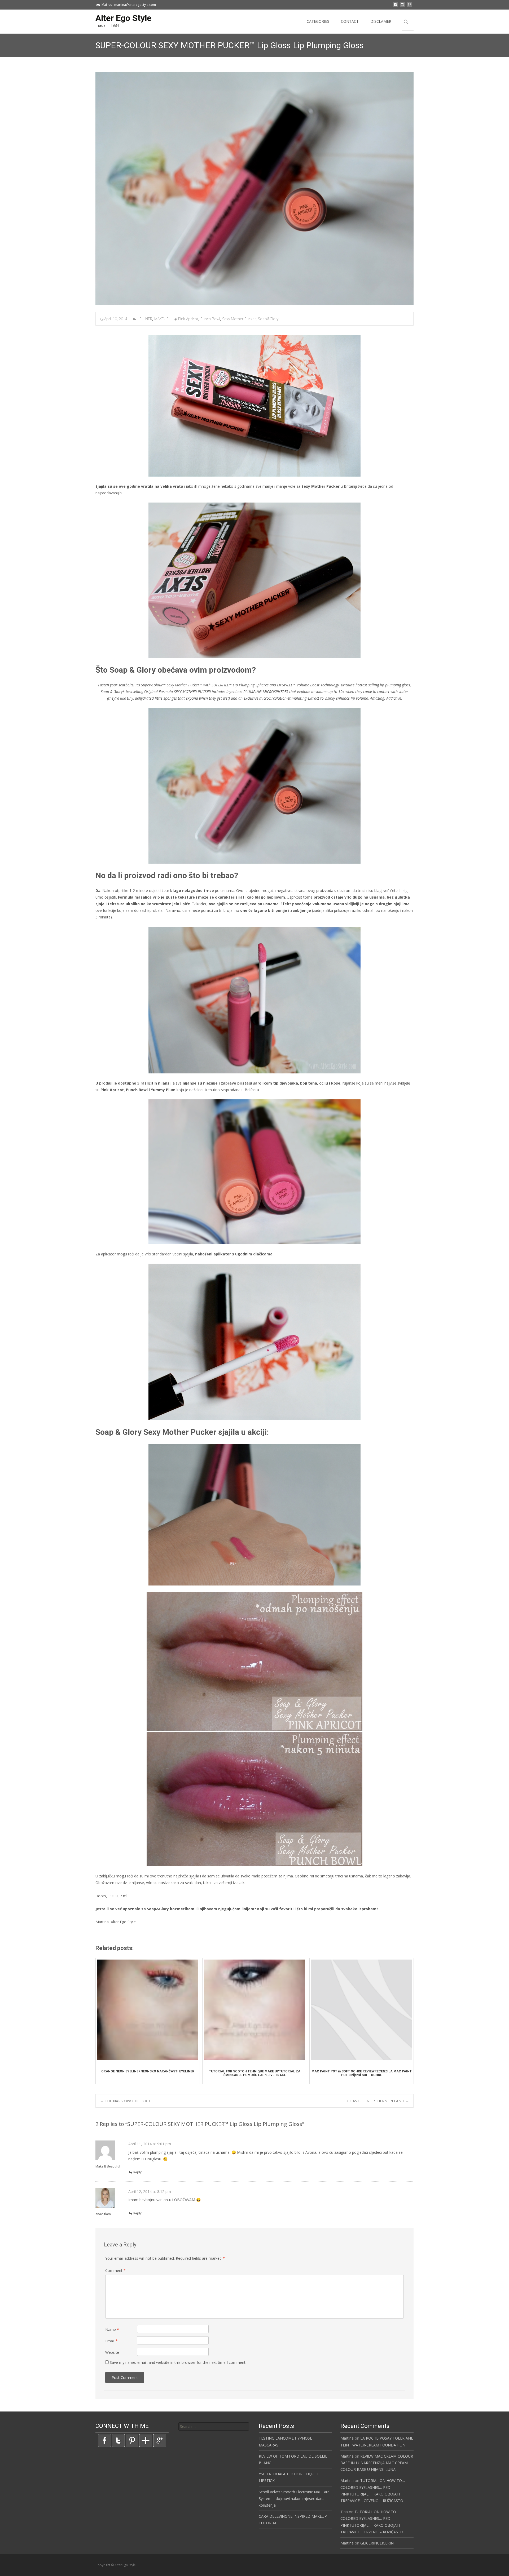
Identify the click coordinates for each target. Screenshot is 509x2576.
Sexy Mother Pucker (239, 319)
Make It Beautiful (108, 2166)
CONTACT (350, 21)
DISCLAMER (381, 21)
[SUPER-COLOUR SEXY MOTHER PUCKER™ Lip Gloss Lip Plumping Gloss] (254, 188)
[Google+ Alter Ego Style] (160, 2440)
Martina (347, 2438)
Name (112, 2329)
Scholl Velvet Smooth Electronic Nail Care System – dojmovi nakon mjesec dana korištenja (294, 2499)
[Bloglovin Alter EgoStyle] (146, 2440)
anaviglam (103, 2214)
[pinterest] (409, 6)
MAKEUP (161, 319)
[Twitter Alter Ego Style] (118, 2440)
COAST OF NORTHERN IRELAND (378, 2101)
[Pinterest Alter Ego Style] (132, 2440)
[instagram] (402, 6)
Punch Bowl (210, 319)
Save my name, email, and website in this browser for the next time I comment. (178, 2362)
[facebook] (396, 6)
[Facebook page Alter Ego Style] (104, 2440)
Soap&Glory (268, 319)
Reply (137, 2172)
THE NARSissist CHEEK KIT (125, 2101)
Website (112, 2352)
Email (111, 2341)
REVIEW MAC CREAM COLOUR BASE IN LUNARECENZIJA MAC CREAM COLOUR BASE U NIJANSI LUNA (377, 2463)
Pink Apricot (188, 319)
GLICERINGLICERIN (377, 2543)
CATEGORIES (318, 21)
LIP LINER (144, 319)
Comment (115, 2270)
